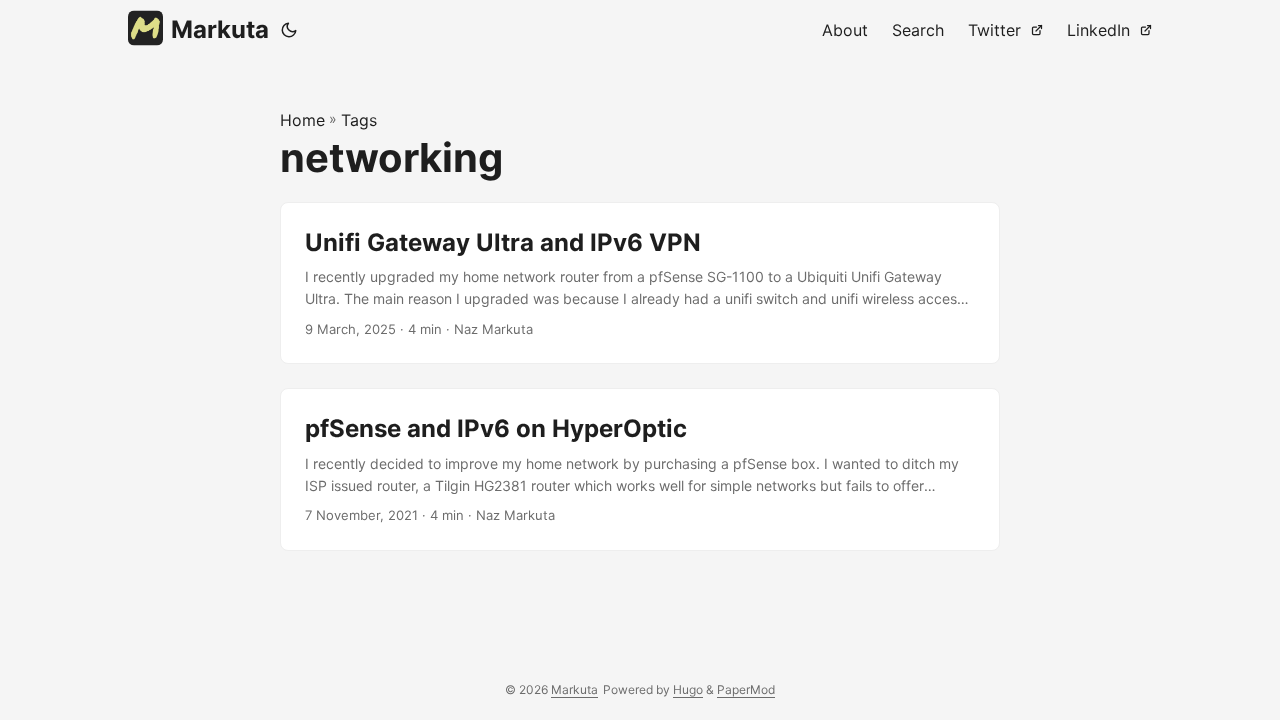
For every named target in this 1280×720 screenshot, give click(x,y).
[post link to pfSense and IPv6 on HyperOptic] (640, 469)
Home (302, 120)
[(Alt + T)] (289, 30)
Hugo (688, 689)
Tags (359, 120)
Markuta (220, 29)
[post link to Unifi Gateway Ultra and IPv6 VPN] (640, 283)
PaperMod (746, 689)
